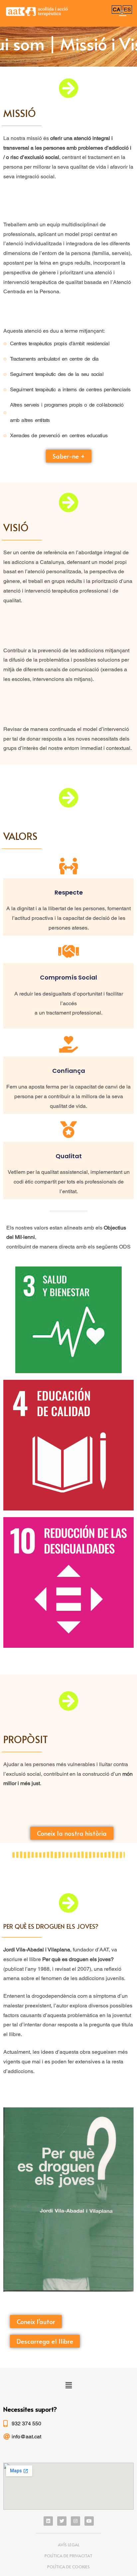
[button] (69, 456)
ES (127, 9)
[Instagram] (75, 2521)
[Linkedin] (48, 2521)
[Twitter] (62, 2521)
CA (117, 9)
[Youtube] (89, 2521)
